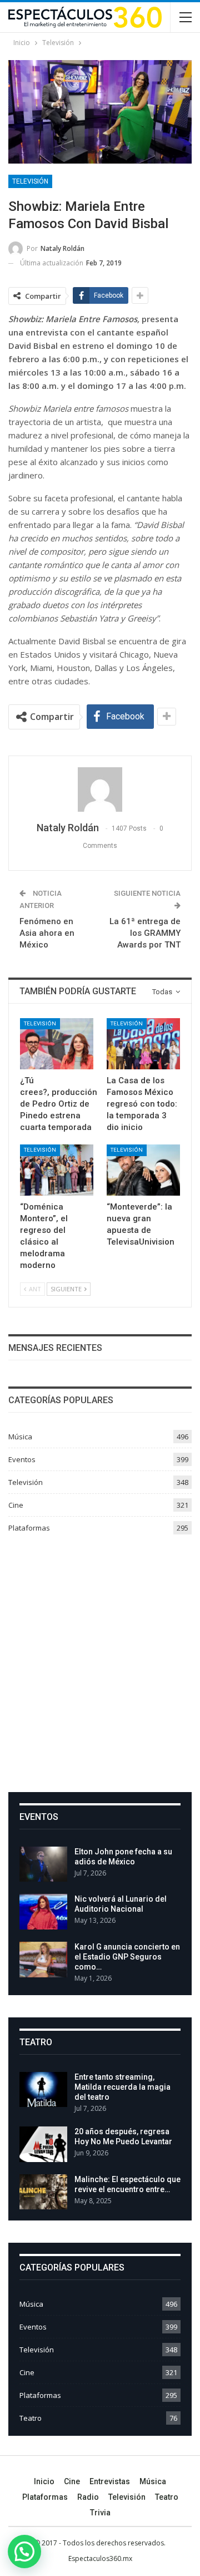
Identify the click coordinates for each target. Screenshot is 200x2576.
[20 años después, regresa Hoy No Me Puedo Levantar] (43, 2144)
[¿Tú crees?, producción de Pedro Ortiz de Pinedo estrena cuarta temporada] (57, 1044)
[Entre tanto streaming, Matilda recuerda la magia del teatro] (43, 2090)
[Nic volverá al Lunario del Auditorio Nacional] (43, 1912)
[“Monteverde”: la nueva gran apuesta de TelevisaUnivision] (143, 1170)
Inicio (44, 2481)
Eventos (22, 1459)
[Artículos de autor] (100, 789)
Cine (16, 1505)
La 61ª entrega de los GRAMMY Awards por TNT (145, 933)
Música (20, 1437)
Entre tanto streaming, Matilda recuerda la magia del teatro (122, 2087)
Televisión (30, 181)
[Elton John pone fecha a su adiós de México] (43, 1864)
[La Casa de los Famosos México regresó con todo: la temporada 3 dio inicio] (143, 1044)
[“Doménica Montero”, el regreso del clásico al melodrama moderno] (57, 1170)
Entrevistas (110, 2481)
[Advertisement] (100, 1659)
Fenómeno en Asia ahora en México (47, 933)
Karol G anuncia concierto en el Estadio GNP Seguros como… (127, 1957)
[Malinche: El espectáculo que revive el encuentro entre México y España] (43, 2192)
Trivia (100, 2513)
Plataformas (29, 1528)
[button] (24, 2552)
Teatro (31, 2418)
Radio (88, 2497)
